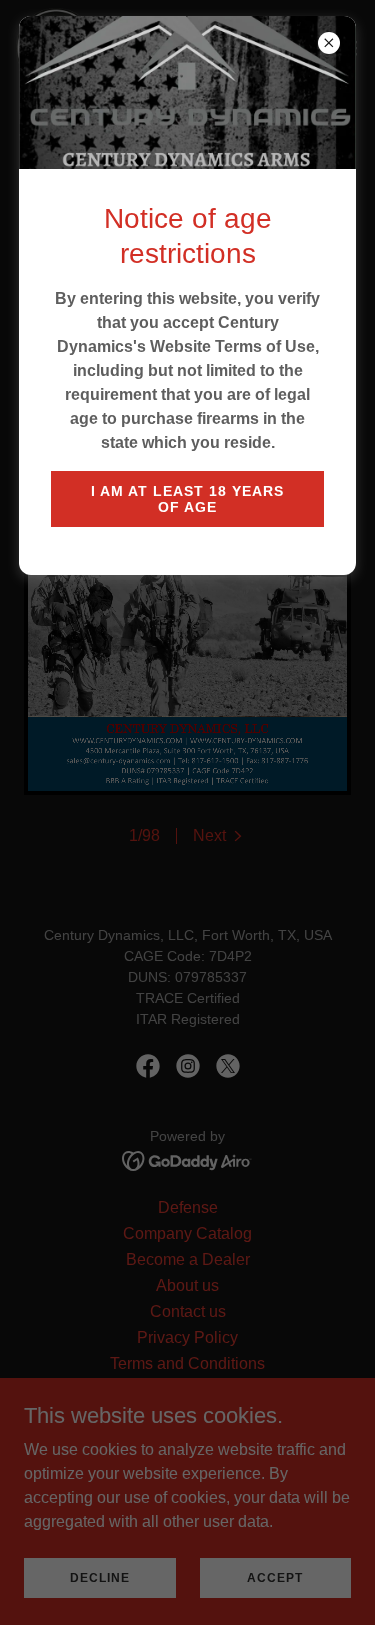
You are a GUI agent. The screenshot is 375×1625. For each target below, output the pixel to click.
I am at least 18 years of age (187, 499)
